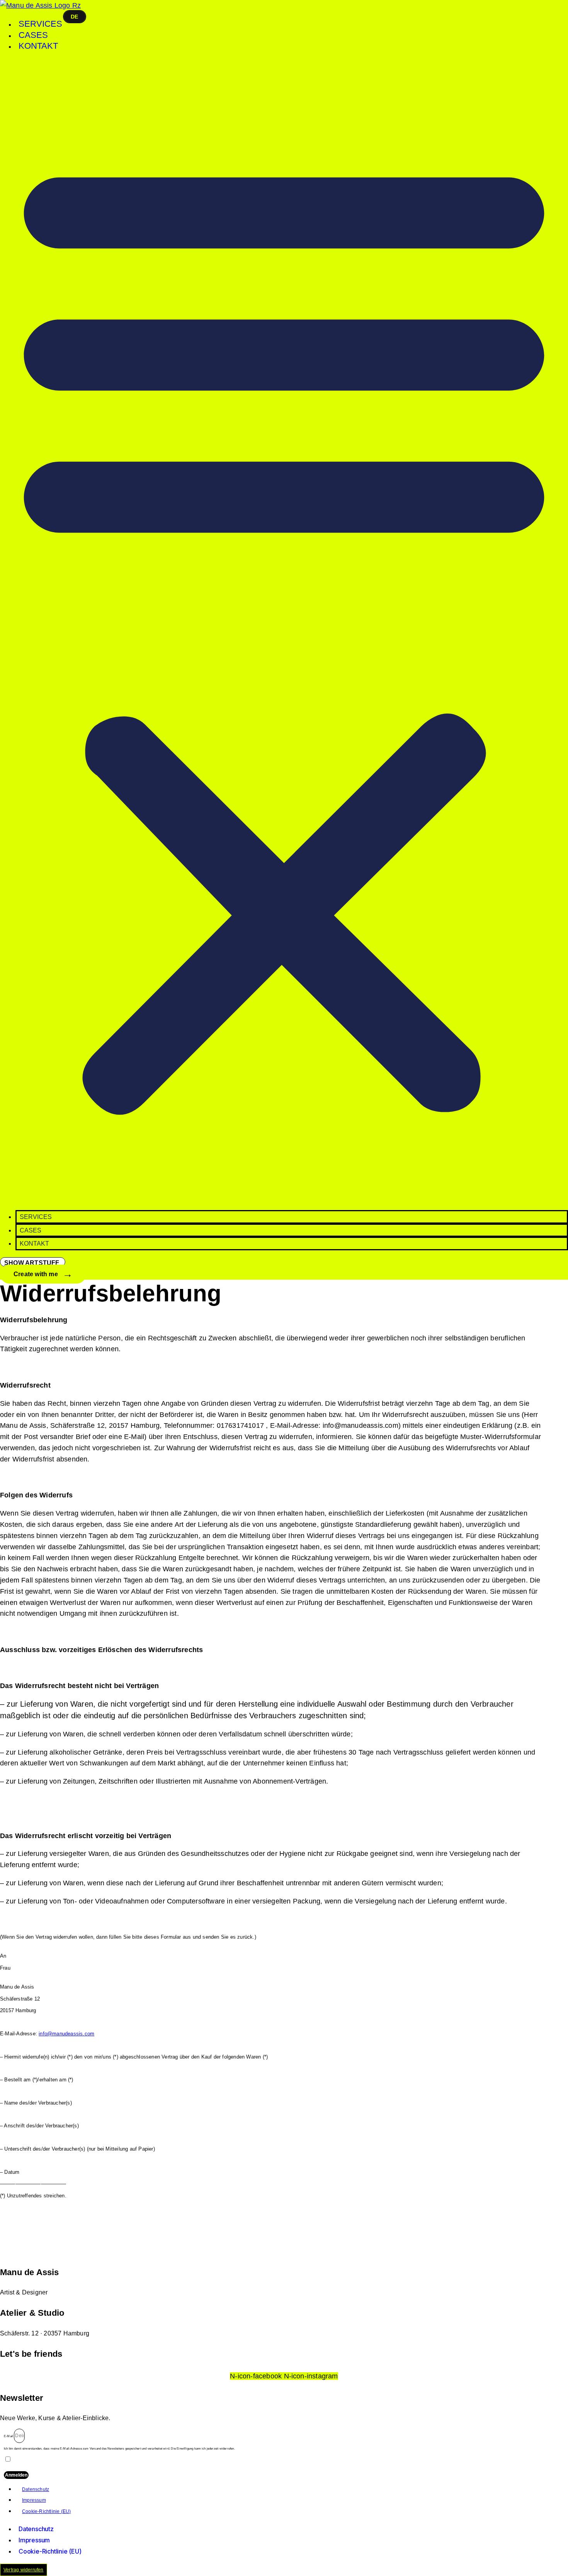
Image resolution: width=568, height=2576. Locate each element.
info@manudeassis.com (66, 2034)
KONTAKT (38, 46)
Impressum (34, 2500)
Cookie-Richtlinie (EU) (46, 2511)
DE (75, 17)
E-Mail (9, 2436)
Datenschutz (36, 2489)
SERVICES (40, 24)
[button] (284, 631)
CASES (33, 35)
